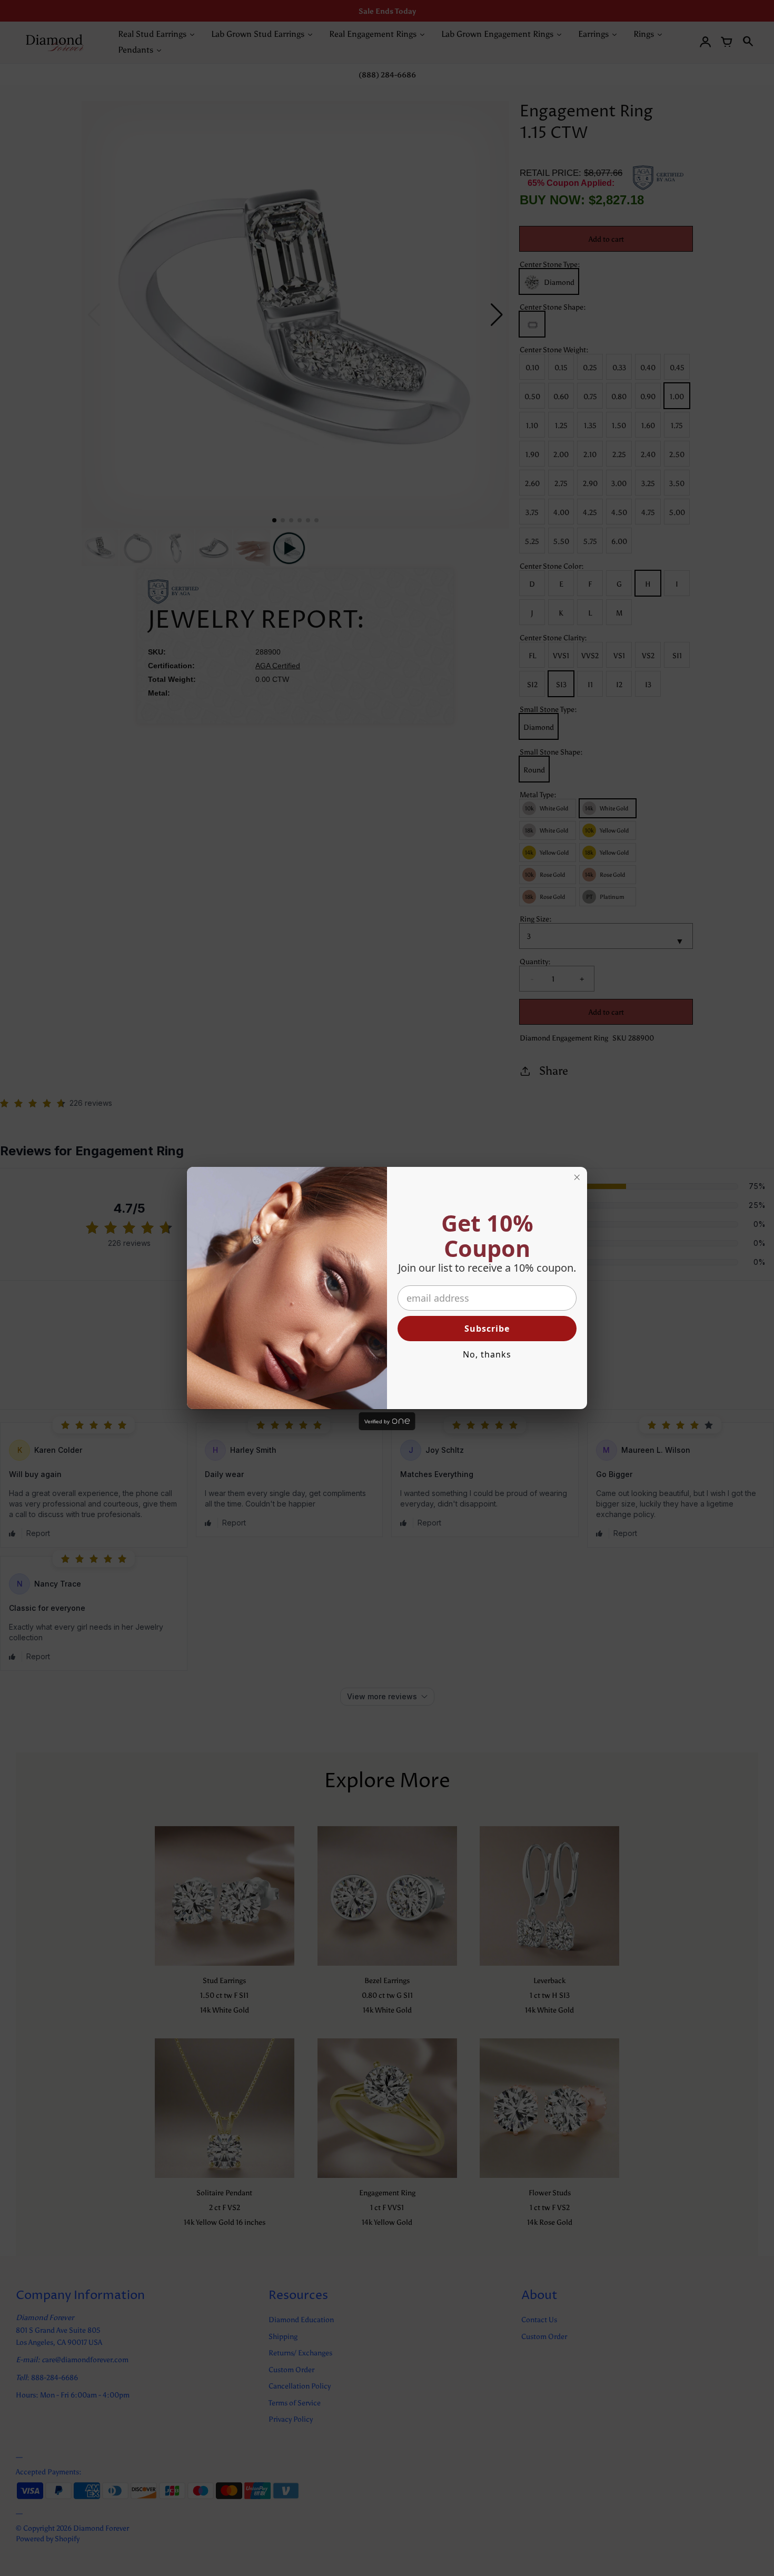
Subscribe (487, 1329)
